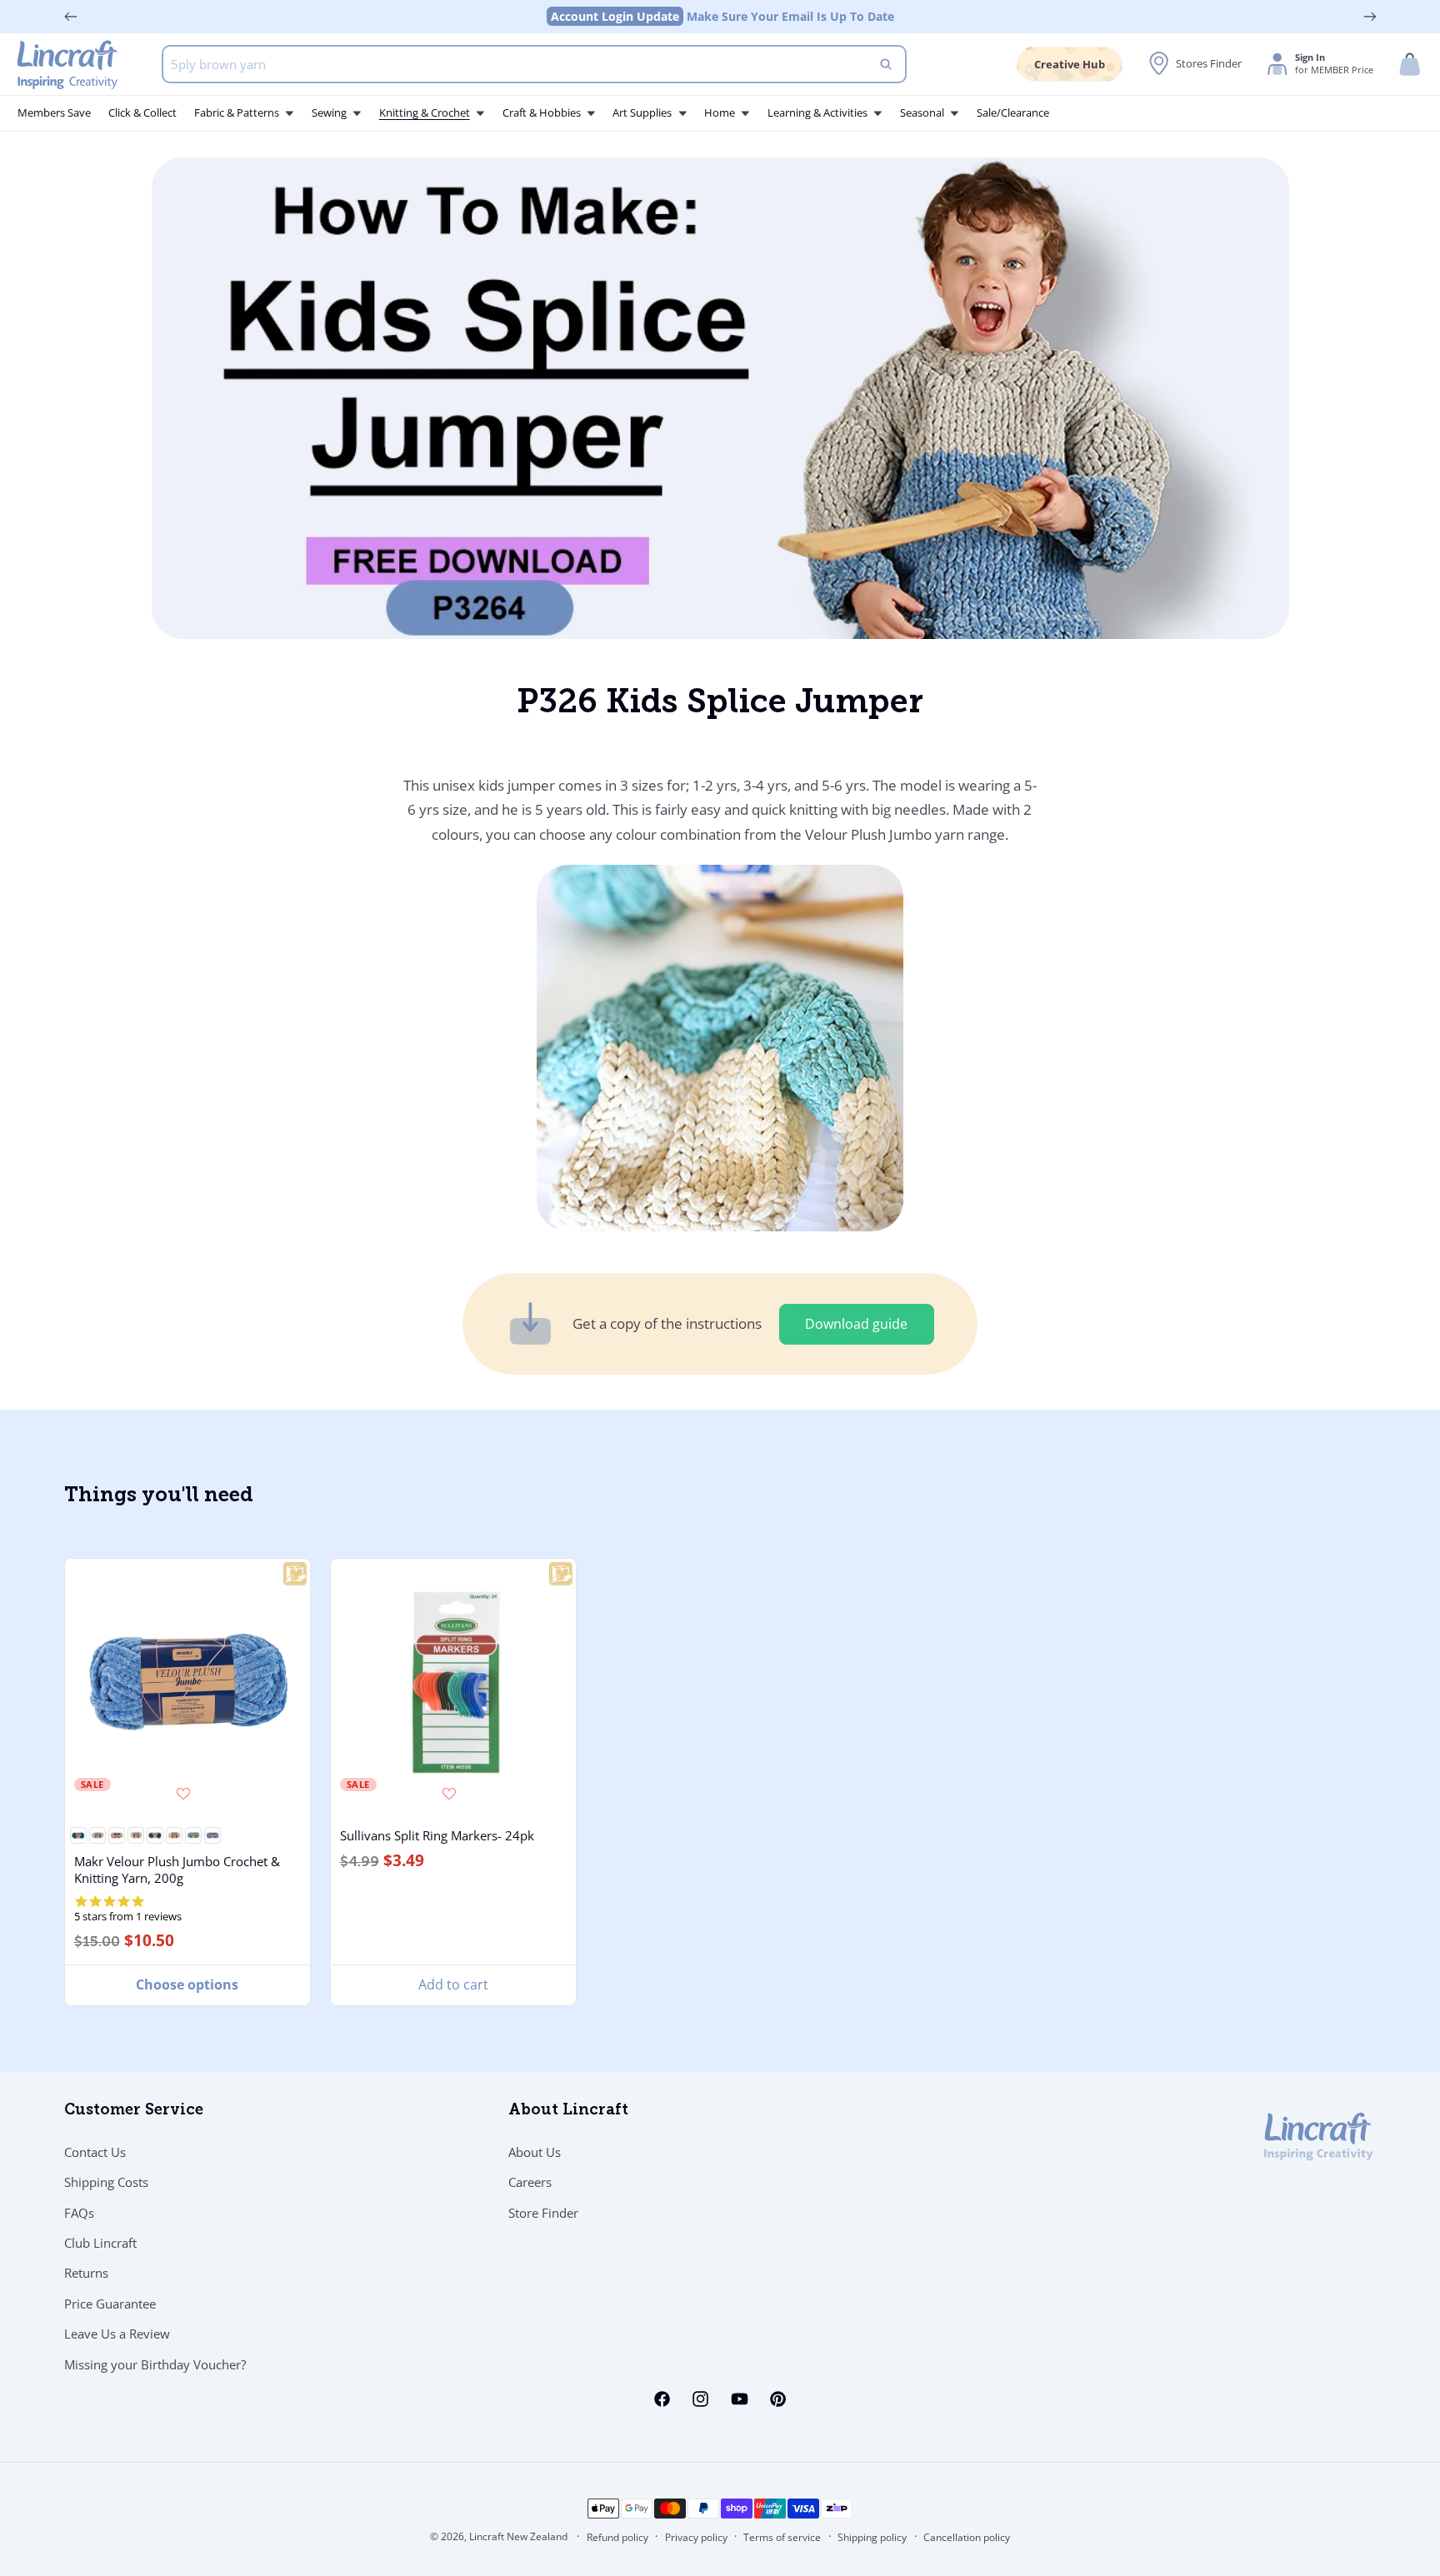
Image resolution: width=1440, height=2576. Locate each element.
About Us (535, 2152)
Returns (86, 2273)
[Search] (886, 64)
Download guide (856, 1324)
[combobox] (535, 64)
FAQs (79, 2213)
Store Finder (543, 2213)
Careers (530, 2182)
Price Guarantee (110, 2304)
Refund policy (617, 2537)
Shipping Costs (106, 2182)
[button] (1410, 65)
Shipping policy (872, 2537)
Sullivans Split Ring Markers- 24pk (437, 1835)
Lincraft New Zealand (518, 2536)
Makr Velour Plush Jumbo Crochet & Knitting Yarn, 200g (176, 1869)
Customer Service (134, 2111)
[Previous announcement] (71, 17)
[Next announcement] (1370, 17)
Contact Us (95, 2152)
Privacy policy (696, 2537)
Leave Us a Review (117, 2334)
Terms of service (782, 2537)
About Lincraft (568, 2111)
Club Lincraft (100, 2243)
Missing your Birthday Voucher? (155, 2364)
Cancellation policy (967, 2537)
